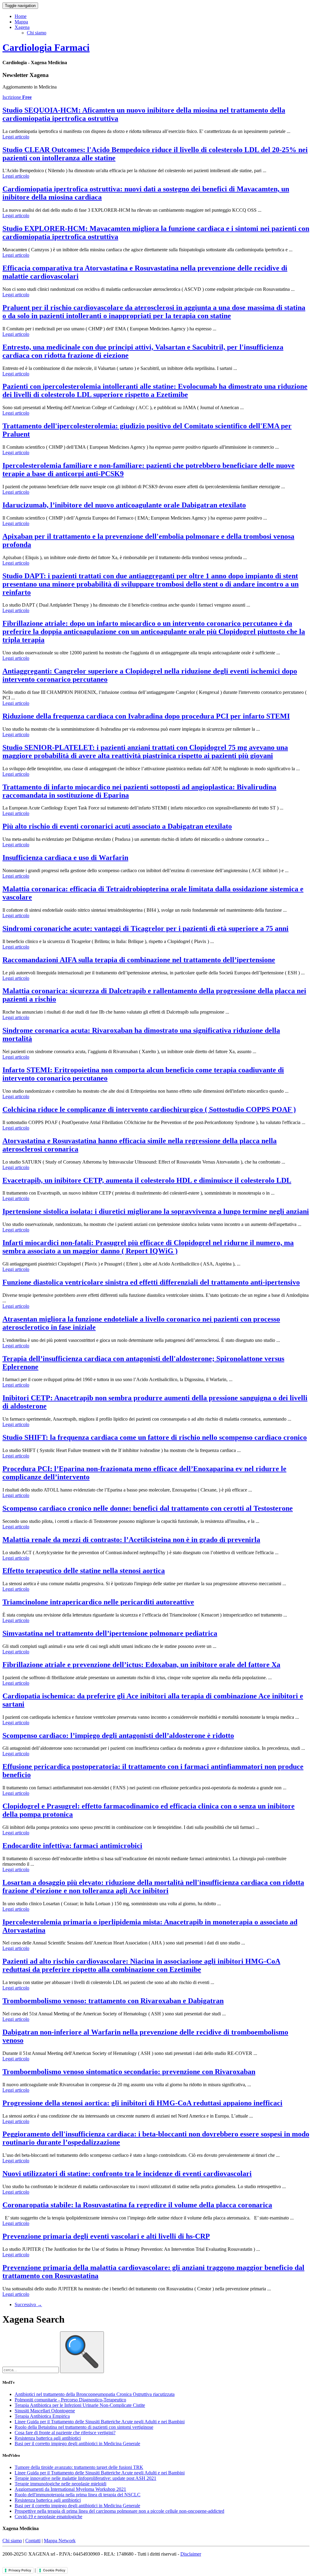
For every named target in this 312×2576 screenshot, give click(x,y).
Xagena (22, 27)
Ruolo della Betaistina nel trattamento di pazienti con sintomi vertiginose (84, 2427)
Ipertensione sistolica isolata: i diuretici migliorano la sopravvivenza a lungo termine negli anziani (156, 1211)
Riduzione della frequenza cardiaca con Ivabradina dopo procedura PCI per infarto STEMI (146, 716)
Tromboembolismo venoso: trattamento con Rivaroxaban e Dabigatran (113, 2001)
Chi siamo (37, 33)
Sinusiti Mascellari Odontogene (45, 2411)
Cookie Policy (54, 2570)
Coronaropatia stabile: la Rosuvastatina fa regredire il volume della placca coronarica (137, 2205)
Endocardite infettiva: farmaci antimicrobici (72, 1846)
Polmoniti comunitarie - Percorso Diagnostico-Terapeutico (70, 2400)
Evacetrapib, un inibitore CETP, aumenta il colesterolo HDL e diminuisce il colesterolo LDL (147, 1180)
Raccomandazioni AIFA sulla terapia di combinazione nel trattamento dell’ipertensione (139, 960)
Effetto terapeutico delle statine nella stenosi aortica (84, 1571)
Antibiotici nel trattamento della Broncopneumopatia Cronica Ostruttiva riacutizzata (95, 2394)
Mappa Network (60, 2541)
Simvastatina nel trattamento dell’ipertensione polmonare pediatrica (110, 1633)
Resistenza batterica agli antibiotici (48, 2438)
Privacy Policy (20, 2570)
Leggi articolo (16, 137)
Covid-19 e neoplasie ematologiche (48, 2517)
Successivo (28, 2304)
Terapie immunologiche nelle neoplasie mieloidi (60, 2484)
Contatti (33, 2541)
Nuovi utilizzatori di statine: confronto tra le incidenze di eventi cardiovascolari (127, 2174)
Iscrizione (17, 97)
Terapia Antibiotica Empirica (42, 2416)
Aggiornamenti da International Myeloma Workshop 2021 (70, 2489)
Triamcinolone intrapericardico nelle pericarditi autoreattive (98, 1602)
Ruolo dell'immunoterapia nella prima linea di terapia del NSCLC (78, 2495)
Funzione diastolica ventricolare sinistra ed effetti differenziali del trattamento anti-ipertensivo (151, 1282)
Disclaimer (191, 2554)
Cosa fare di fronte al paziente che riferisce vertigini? (65, 2433)
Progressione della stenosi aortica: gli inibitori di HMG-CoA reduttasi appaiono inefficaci (142, 2103)
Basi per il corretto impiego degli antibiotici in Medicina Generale (77, 2444)
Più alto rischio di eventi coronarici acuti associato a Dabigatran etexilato (117, 826)
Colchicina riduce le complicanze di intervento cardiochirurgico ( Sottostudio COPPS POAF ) (149, 1109)
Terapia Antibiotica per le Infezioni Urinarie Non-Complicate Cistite (80, 2405)
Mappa (21, 22)
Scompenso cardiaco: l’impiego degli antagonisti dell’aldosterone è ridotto (118, 1735)
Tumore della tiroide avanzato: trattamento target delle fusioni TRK (79, 2467)
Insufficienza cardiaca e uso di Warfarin (65, 858)
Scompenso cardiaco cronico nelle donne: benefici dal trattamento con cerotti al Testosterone (148, 1508)
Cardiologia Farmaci (46, 47)
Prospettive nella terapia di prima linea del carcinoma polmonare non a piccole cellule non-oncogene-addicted (119, 2511)
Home (21, 16)
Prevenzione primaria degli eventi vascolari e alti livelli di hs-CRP (106, 2236)
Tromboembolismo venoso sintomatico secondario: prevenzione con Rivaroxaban (129, 2072)
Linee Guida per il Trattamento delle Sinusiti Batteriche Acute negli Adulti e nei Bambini (100, 2422)
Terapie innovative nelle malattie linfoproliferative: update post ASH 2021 (85, 2478)
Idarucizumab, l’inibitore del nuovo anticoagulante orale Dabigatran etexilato (124, 505)
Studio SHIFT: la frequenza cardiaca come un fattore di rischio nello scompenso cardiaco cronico (155, 1437)
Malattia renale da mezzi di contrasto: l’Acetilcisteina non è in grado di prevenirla (131, 1540)
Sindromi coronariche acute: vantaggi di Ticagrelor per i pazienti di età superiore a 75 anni (145, 928)
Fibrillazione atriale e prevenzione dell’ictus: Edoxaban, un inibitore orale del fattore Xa (141, 1665)
